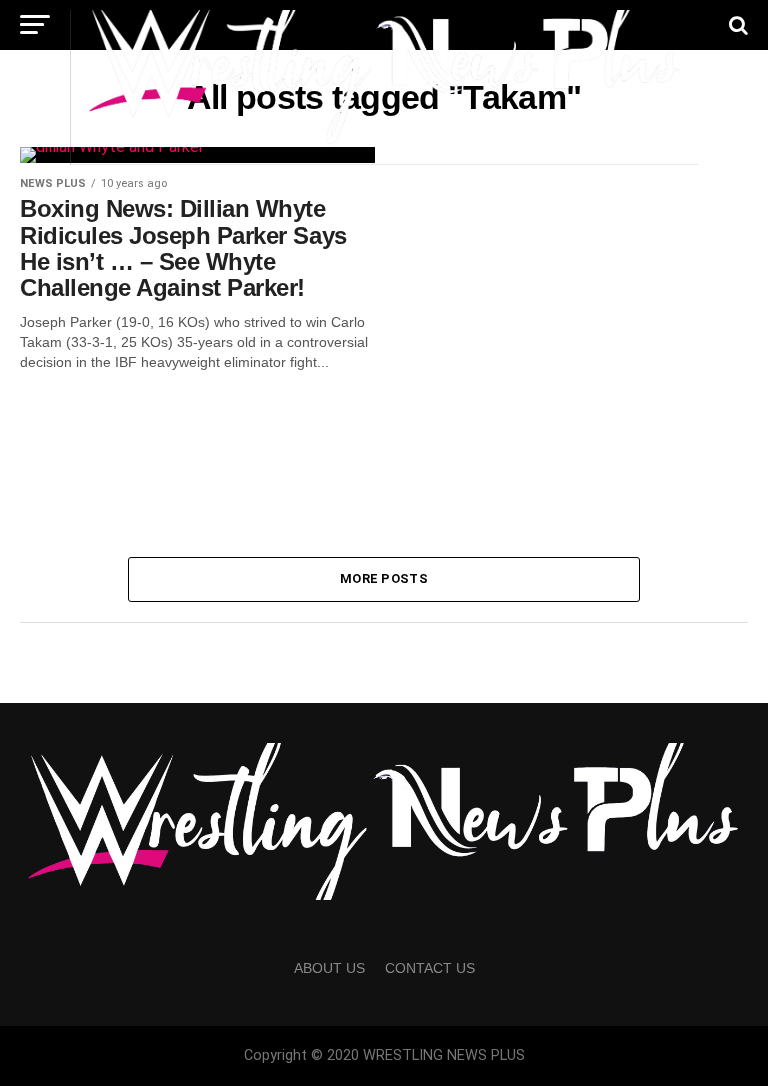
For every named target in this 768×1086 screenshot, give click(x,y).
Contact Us (430, 968)
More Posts (384, 578)
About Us (329, 968)
